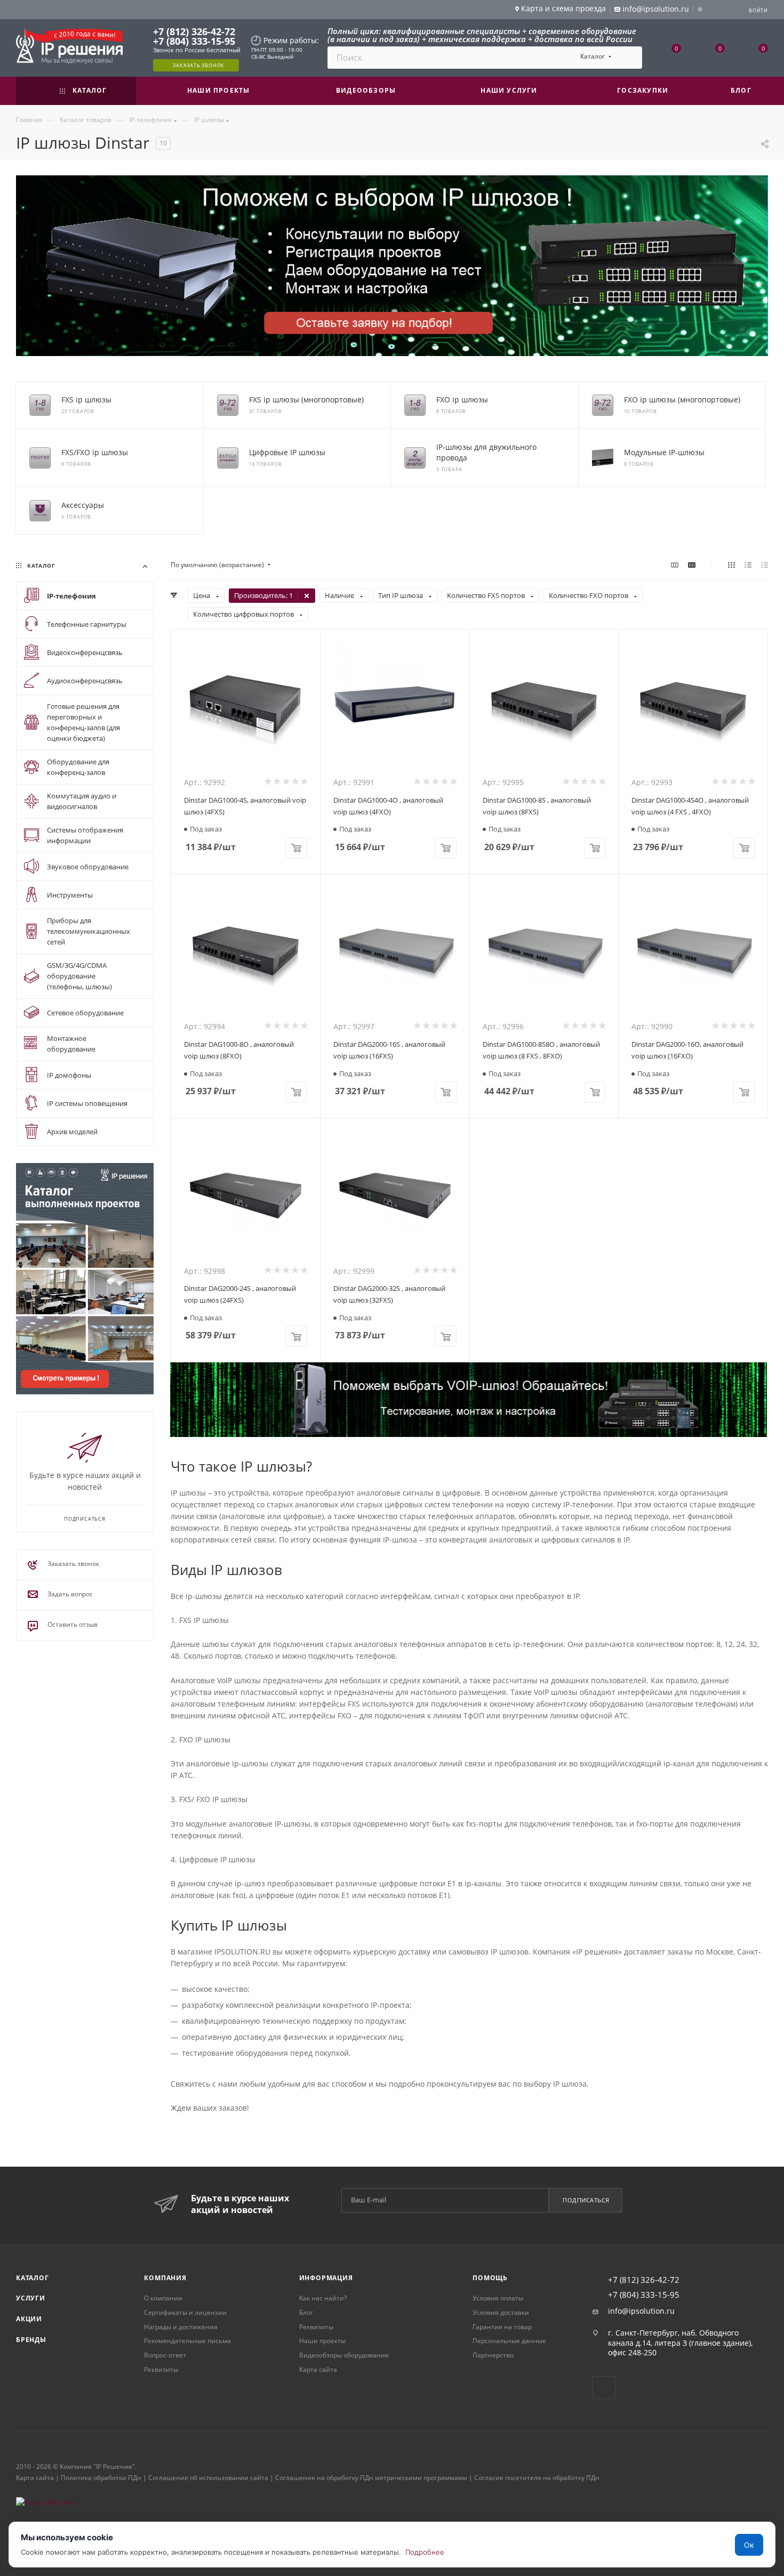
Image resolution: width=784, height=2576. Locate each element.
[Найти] (629, 58)
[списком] (748, 565)
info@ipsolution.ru (641, 2311)
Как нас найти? (323, 2298)
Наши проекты (322, 2341)
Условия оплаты (498, 2298)
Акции (29, 2319)
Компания (165, 2278)
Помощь (490, 2278)
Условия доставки (501, 2312)
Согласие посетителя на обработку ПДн (537, 2478)
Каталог (33, 2278)
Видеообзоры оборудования (344, 2355)
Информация (326, 2278)
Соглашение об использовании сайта (208, 2478)
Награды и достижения (181, 2327)
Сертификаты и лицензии (185, 2312)
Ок (749, 2545)
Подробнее (425, 2552)
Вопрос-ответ (165, 2355)
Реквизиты (161, 2369)
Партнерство (493, 2355)
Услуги (31, 2298)
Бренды (31, 2340)
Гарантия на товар (502, 2327)
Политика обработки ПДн (101, 2478)
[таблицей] (765, 565)
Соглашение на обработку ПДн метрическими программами (371, 2478)
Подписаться (586, 2200)
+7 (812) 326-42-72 (194, 31)
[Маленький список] (675, 565)
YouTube (604, 2388)
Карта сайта (318, 2369)
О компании (163, 2298)
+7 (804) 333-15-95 (194, 41)
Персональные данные (509, 2341)
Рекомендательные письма (187, 2341)
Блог (306, 2312)
